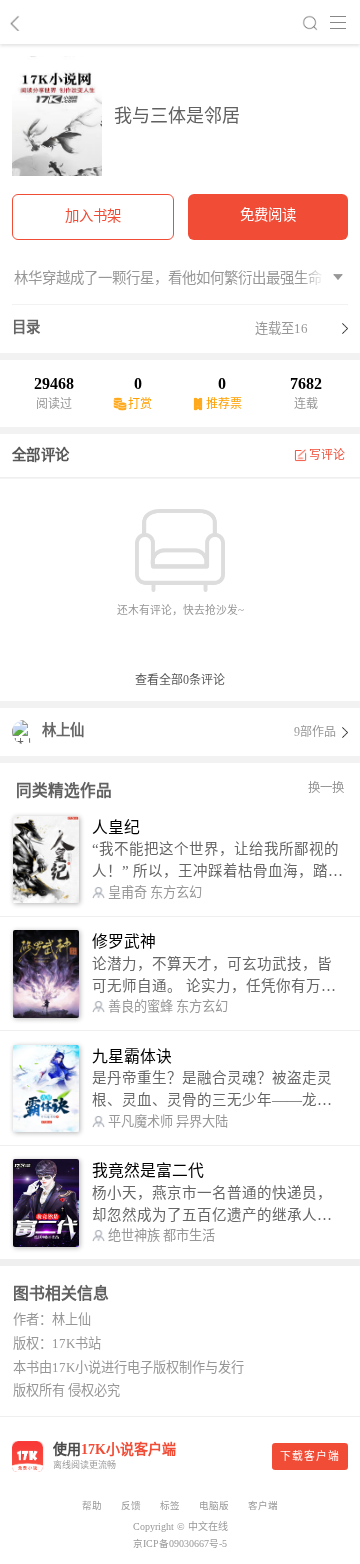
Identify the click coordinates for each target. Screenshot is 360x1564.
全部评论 (40, 455)
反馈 (131, 1505)
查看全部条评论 (180, 680)
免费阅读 (268, 215)
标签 (170, 1505)
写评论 (327, 455)
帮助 (92, 1505)
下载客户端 (310, 1456)
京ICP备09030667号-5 (180, 1543)
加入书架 (93, 216)
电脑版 (214, 1505)
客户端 (263, 1505)
